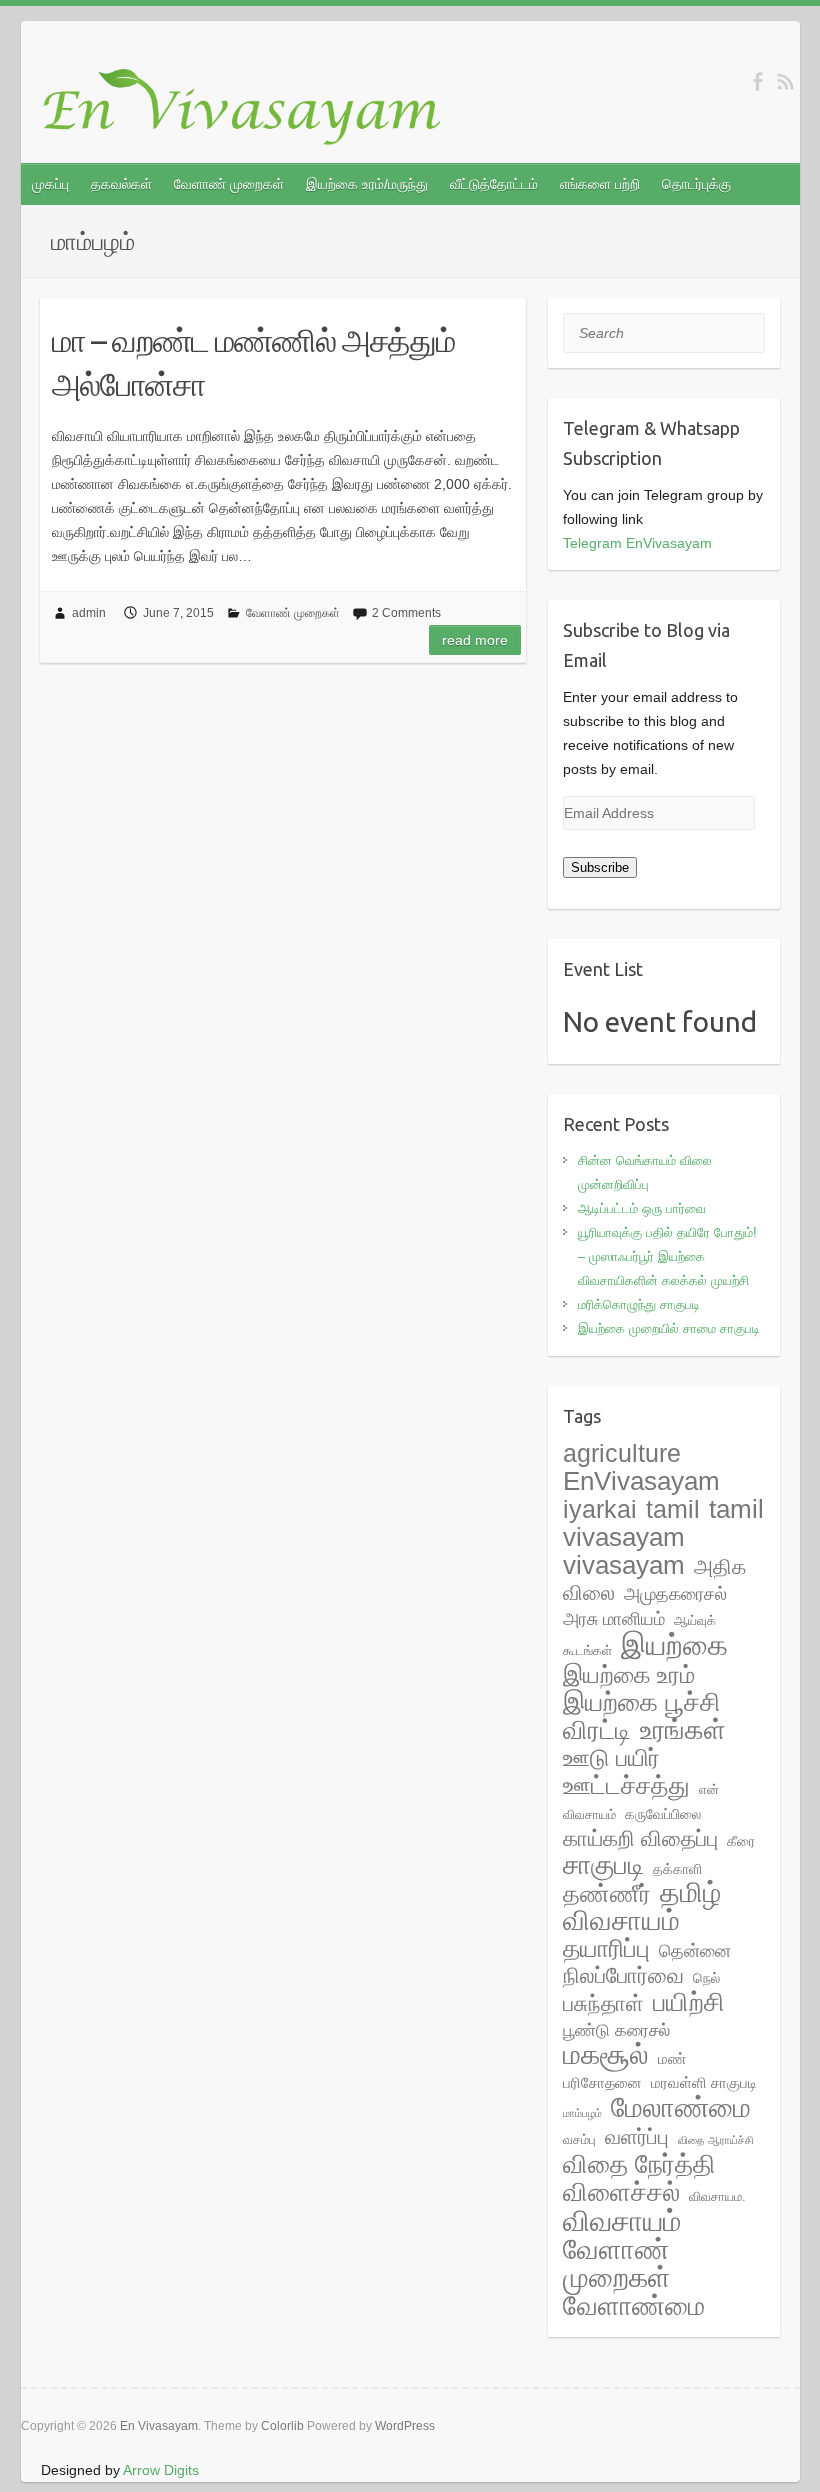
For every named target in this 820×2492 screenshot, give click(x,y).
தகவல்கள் (121, 184)
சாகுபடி (603, 1864)
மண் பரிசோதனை (624, 2070)
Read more (475, 640)
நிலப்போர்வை (623, 1975)
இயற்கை (674, 1644)
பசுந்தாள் (603, 2003)
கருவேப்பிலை (663, 1814)
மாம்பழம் (582, 2113)
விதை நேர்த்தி (639, 2164)
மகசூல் (606, 2054)
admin (89, 613)
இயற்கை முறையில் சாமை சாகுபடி (669, 1328)
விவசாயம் (622, 2221)
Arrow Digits (161, 2470)
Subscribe (600, 867)
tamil (673, 1509)
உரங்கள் (683, 1730)
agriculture (622, 1453)
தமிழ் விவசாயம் (642, 1906)
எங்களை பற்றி (600, 184)
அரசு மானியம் (614, 1619)
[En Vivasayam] (253, 108)
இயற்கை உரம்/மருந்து (367, 184)
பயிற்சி (689, 2002)
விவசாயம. (717, 2196)
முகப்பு (50, 184)
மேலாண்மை (681, 2107)
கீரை (741, 1841)
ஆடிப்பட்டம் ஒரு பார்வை (642, 1208)
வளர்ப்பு (637, 2137)
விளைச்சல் (621, 2192)
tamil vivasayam (663, 1523)
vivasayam (624, 1565)
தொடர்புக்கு (696, 184)
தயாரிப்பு (606, 1948)
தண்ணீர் (607, 1894)
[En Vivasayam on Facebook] (757, 81)
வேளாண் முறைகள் (229, 184)
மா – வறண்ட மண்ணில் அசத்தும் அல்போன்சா (253, 362)
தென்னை (695, 1951)
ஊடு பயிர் (611, 1757)
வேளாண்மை (634, 2306)
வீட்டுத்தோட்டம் (494, 184)
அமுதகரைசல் (675, 1593)
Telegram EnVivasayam (637, 543)
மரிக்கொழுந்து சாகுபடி (639, 1304)
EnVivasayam (641, 1481)
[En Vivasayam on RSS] (785, 81)
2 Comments (406, 613)
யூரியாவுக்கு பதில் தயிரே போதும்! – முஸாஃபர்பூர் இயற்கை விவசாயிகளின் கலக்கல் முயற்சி (667, 1256)
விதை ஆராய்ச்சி (716, 2140)
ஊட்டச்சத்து (626, 1785)
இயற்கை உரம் (629, 1674)
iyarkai (600, 1509)
